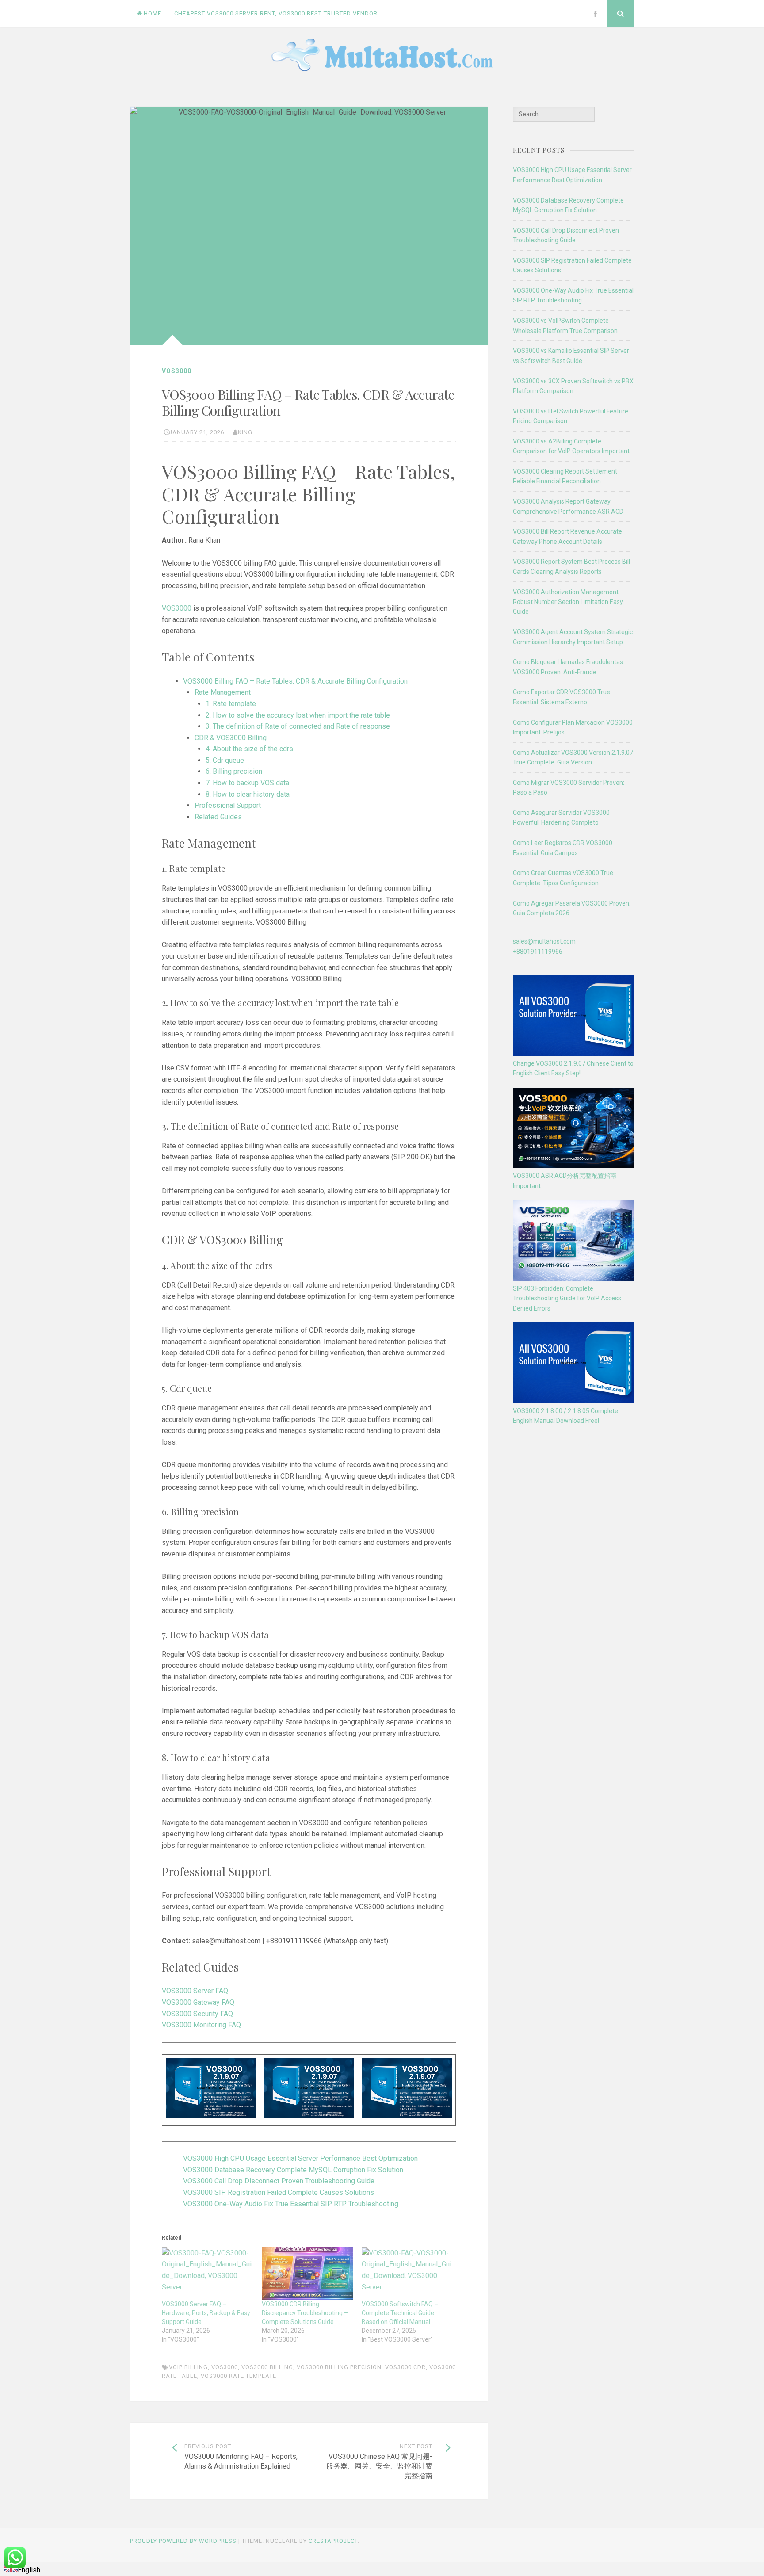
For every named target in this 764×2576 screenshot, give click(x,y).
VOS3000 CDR (405, 2367)
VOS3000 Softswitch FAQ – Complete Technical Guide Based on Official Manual (400, 2313)
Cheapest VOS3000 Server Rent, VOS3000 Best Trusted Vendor (276, 13)
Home (153, 13)
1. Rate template (231, 704)
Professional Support (228, 805)
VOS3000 (177, 371)
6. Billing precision (234, 771)
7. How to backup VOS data (247, 783)
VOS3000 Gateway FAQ (198, 2002)
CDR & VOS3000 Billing (231, 738)
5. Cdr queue (225, 760)
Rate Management (223, 692)
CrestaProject (333, 2541)
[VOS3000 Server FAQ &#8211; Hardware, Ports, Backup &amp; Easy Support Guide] (207, 2274)
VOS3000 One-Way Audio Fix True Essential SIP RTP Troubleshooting (291, 2204)
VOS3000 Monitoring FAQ (201, 2025)
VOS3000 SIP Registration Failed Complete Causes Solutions (279, 2192)
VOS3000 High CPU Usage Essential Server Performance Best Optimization (300, 2158)
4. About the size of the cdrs (249, 749)
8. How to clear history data (248, 794)
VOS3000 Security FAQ (197, 2014)
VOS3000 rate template (239, 2376)
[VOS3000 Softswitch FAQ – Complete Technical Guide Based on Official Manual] (407, 2274)
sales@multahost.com (544, 941)
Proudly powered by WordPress (183, 2541)
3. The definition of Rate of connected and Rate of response (298, 726)
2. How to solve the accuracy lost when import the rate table (298, 715)
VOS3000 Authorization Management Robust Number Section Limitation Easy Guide (568, 602)
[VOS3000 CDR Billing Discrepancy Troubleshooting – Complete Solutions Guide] (307, 2274)
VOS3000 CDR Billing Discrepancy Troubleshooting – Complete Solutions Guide (305, 2313)
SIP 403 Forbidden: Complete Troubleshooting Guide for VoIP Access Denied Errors (567, 1298)
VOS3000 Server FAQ (195, 1991)
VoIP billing (188, 2367)
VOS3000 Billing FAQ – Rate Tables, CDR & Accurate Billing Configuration (295, 681)
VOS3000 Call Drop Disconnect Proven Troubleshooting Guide (279, 2181)
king (245, 432)
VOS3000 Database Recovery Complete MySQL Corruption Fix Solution (293, 2170)
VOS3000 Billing (267, 2367)
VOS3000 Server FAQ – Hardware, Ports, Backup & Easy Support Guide (206, 2313)
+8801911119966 (538, 952)
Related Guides (218, 817)
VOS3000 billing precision (339, 2367)
